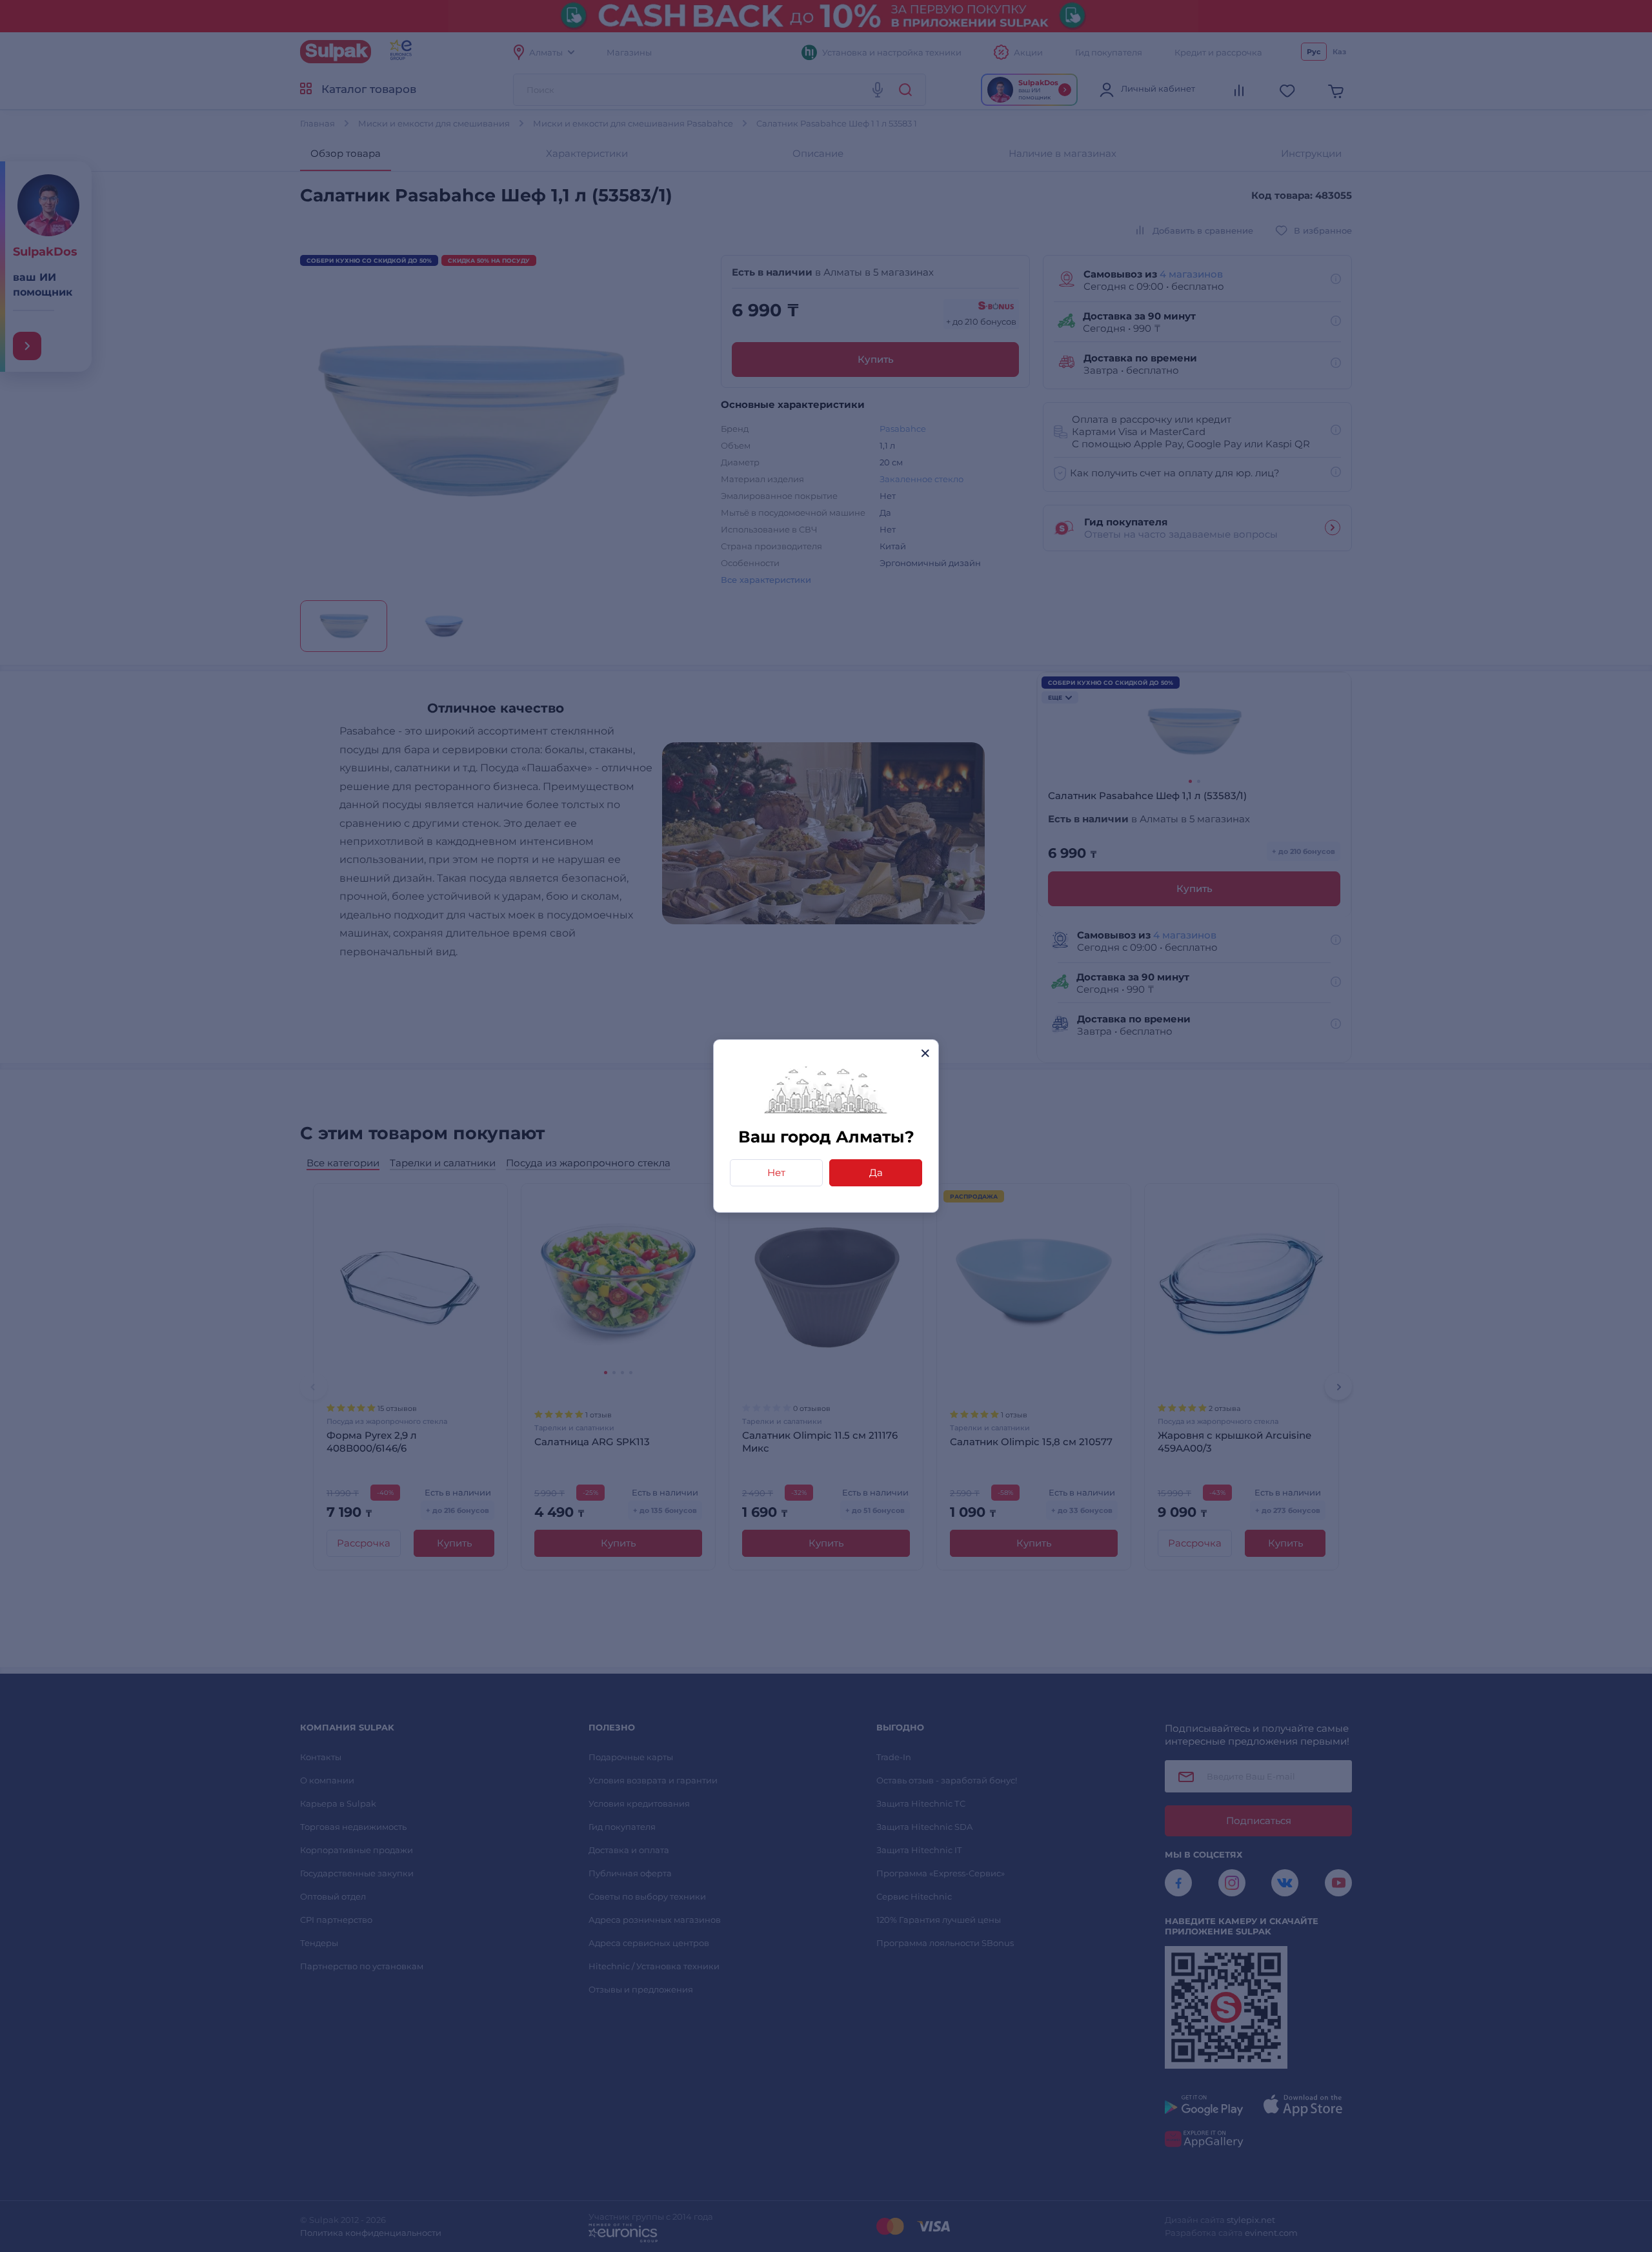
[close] (925, 1053)
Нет (776, 1172)
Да (876, 1172)
